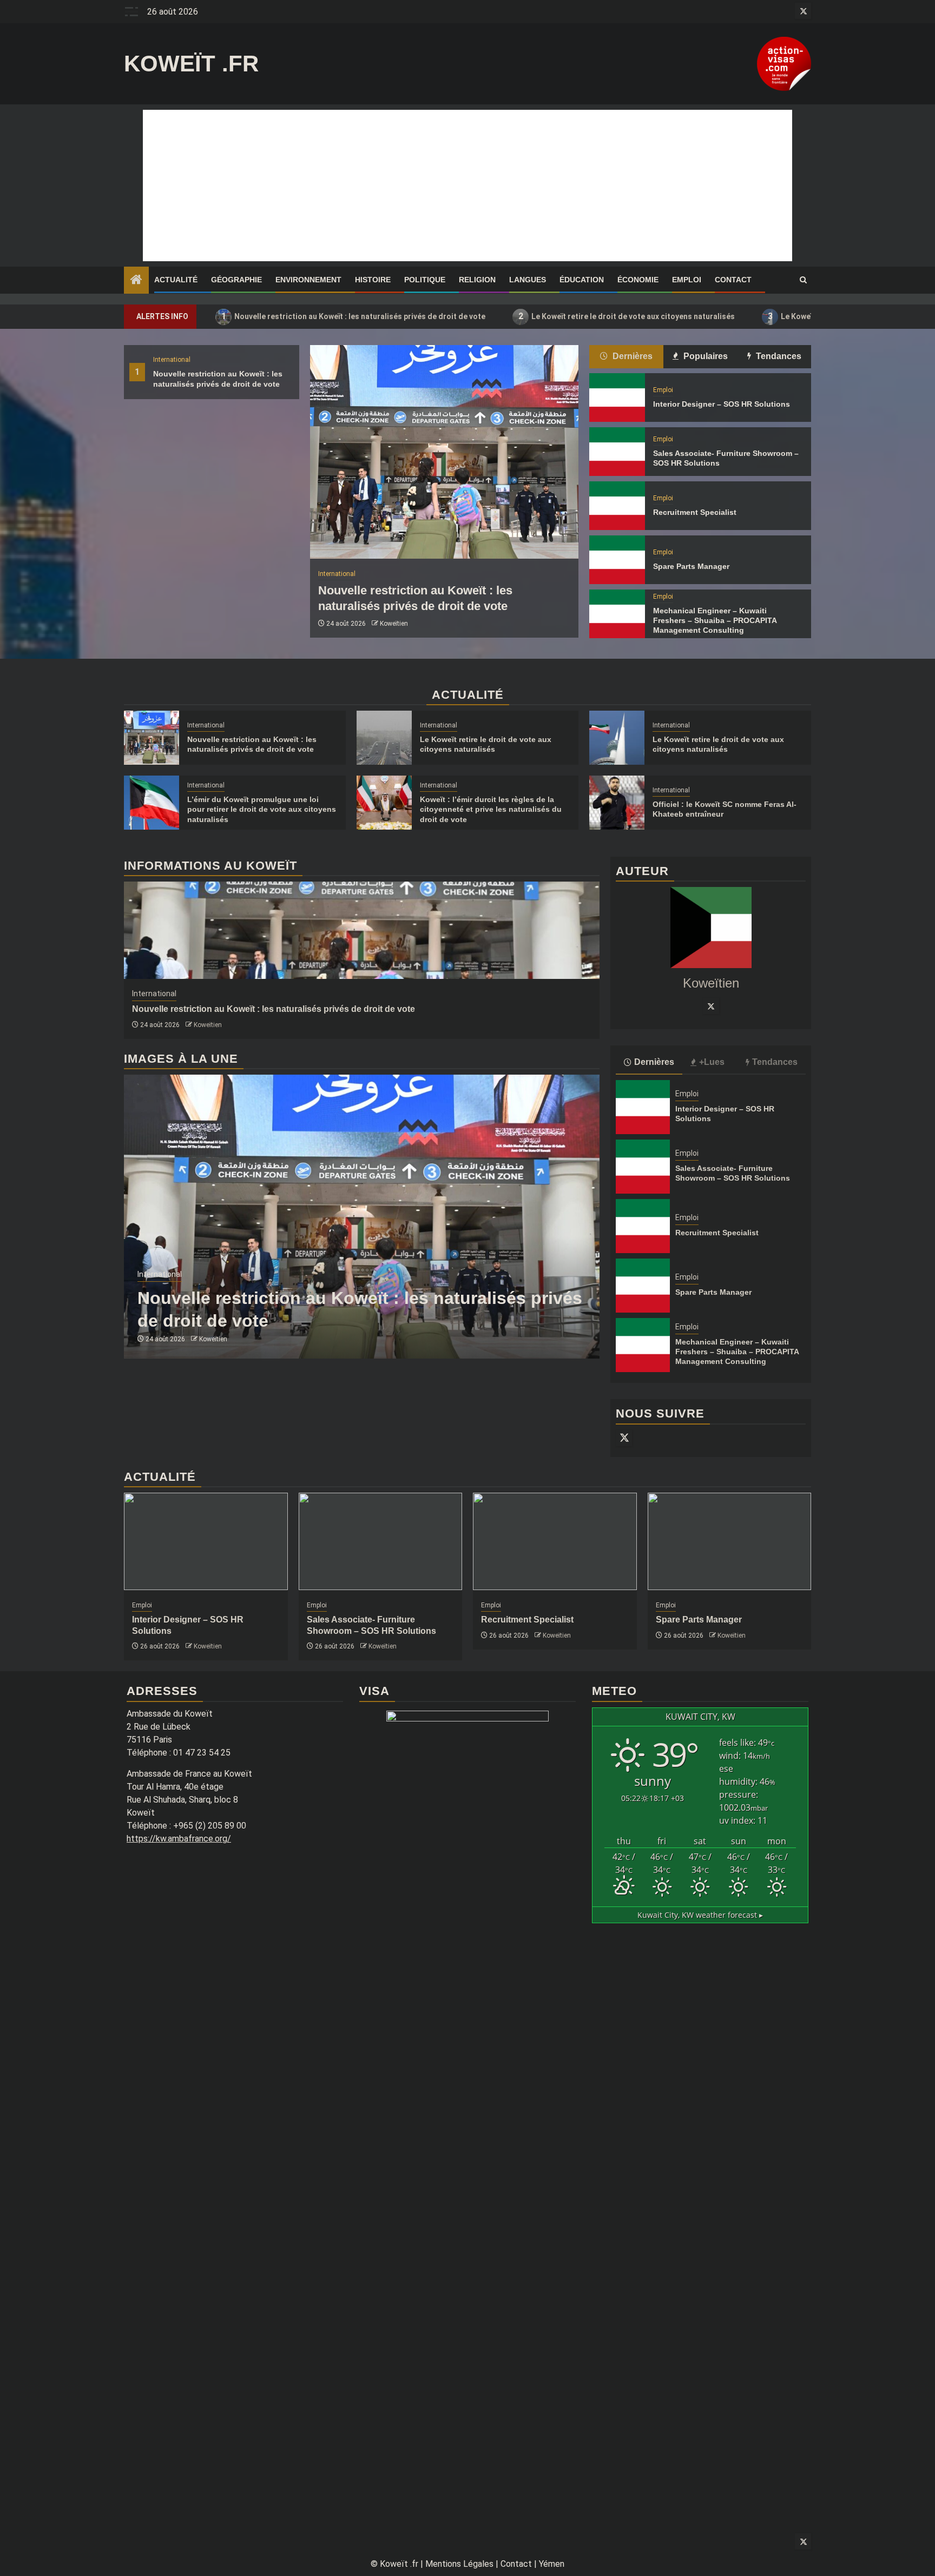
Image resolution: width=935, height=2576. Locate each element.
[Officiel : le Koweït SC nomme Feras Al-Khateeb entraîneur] (617, 803)
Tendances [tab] (778, 356)
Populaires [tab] (704, 356)
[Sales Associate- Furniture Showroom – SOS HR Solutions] (617, 452)
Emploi (687, 280)
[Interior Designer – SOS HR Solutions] (617, 398)
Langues (528, 280)
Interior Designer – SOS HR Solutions (722, 404)
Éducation (582, 280)
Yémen (552, 2564)
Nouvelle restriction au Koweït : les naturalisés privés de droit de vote (354, 316)
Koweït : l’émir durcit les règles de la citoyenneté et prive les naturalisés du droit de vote (491, 809)
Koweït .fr (191, 64)
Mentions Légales (459, 2564)
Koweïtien (394, 624)
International (172, 360)
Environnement (308, 280)
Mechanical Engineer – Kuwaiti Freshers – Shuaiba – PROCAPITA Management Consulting (715, 620)
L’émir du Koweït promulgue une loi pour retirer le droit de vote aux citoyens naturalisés (262, 809)
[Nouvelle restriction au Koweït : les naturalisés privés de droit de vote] (444, 452)
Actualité (176, 280)
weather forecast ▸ (700, 1915)
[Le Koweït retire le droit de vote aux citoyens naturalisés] (384, 738)
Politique (425, 280)
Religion (477, 280)
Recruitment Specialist (695, 512)
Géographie (236, 280)
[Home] (136, 281)
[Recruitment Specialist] (617, 506)
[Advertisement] (467, 186)
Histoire (373, 280)
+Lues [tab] (712, 1062)
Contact (733, 280)
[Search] (803, 280)
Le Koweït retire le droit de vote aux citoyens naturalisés (627, 316)
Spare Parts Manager (691, 566)
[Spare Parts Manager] (617, 560)
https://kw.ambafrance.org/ (179, 1839)
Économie (638, 280)
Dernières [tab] (631, 356)
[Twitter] (711, 1006)
